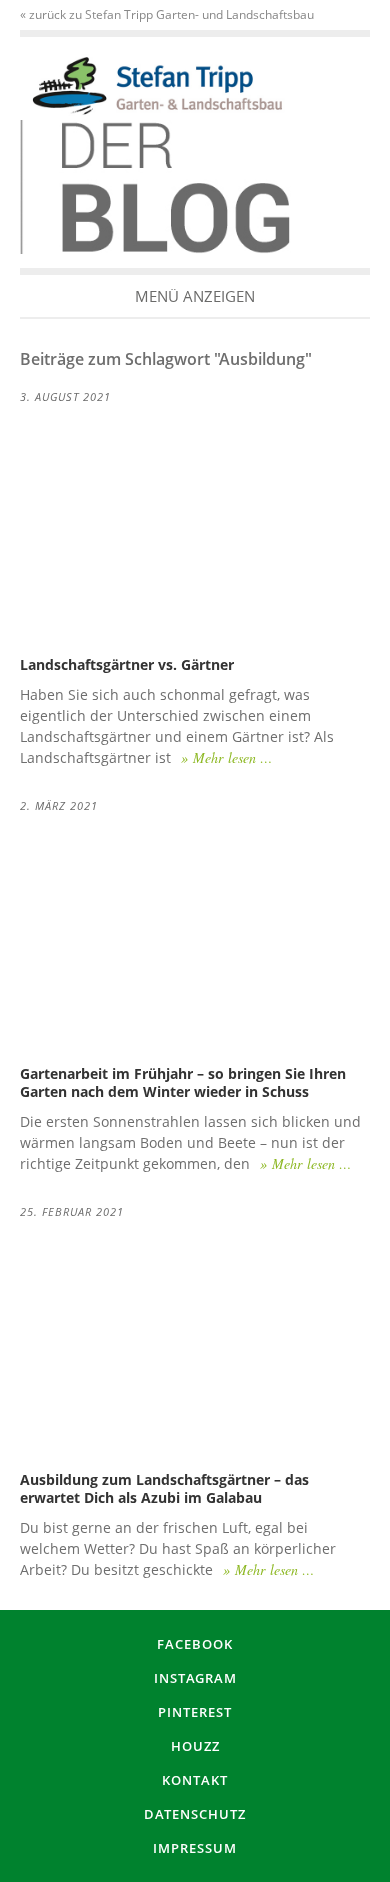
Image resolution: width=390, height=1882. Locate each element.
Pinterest (195, 1712)
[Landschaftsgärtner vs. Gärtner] (195, 529)
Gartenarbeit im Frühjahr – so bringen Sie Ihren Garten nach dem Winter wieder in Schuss (183, 1082)
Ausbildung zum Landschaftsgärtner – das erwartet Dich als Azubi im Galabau (164, 1488)
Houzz (195, 1746)
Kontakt (195, 1780)
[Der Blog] (157, 85)
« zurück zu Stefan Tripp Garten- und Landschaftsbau (167, 15)
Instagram (195, 1678)
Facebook (195, 1644)
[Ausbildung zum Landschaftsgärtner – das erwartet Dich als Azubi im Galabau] (195, 1343)
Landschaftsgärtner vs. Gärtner (127, 664)
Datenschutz (195, 1814)
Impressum (195, 1848)
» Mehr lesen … (226, 757)
